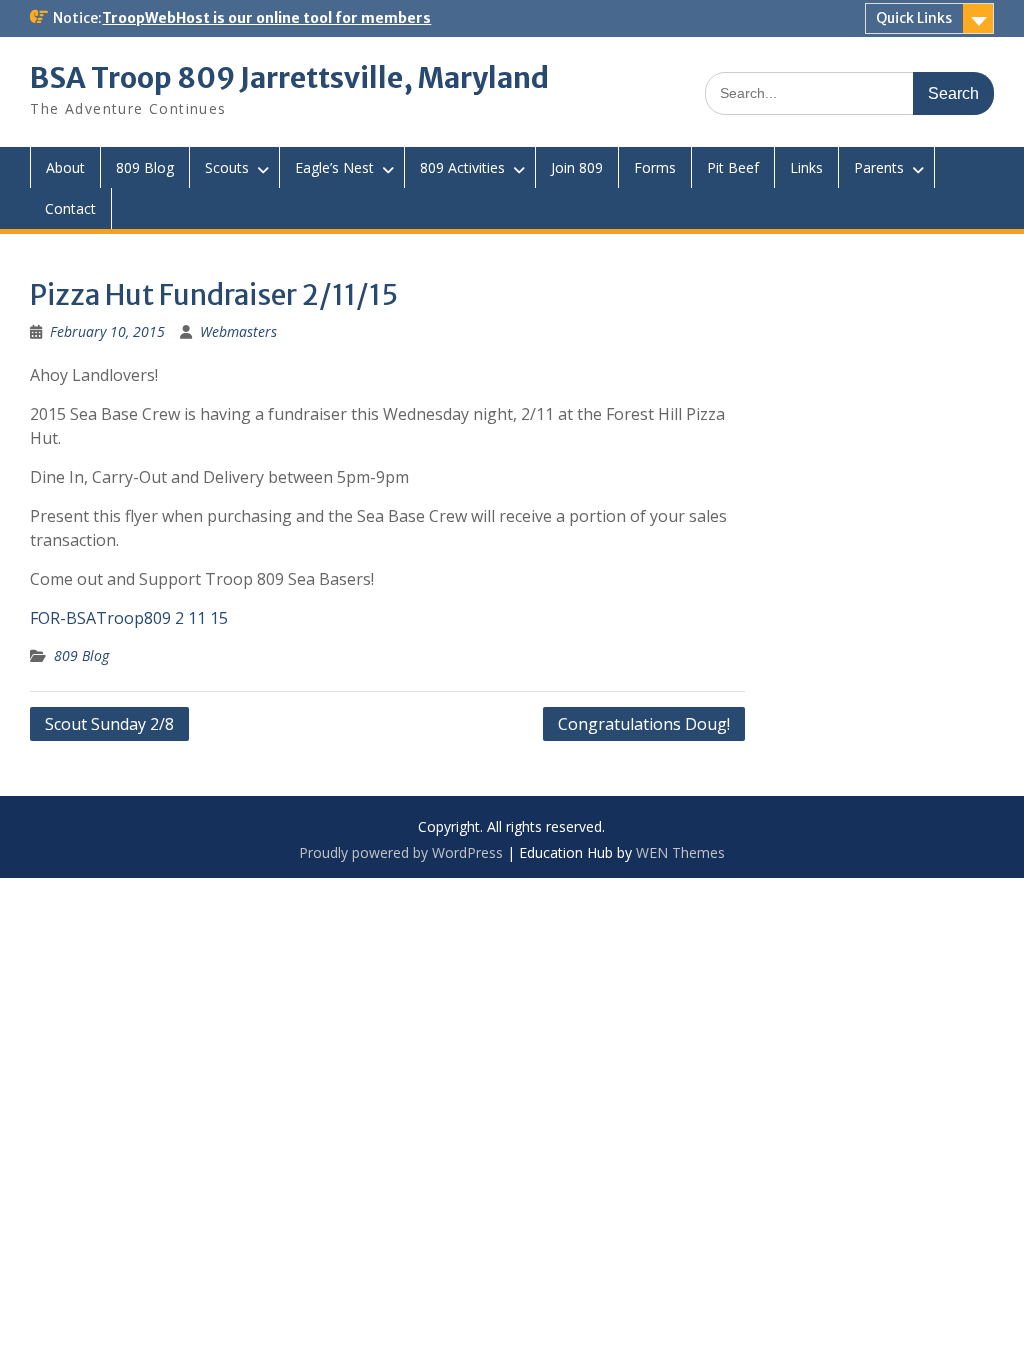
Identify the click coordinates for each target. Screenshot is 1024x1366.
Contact (70, 208)
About (65, 167)
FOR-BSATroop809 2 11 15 (129, 618)
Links (806, 167)
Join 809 (577, 167)
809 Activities (462, 167)
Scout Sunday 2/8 (109, 724)
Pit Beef (733, 167)
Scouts (227, 167)
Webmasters (238, 331)
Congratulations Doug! (644, 724)
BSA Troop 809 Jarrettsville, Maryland (289, 78)
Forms (655, 167)
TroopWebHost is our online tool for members (266, 18)
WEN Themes (680, 852)
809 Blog (145, 167)
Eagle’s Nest (334, 167)
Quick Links (914, 18)
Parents (879, 167)
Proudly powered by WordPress (401, 852)
